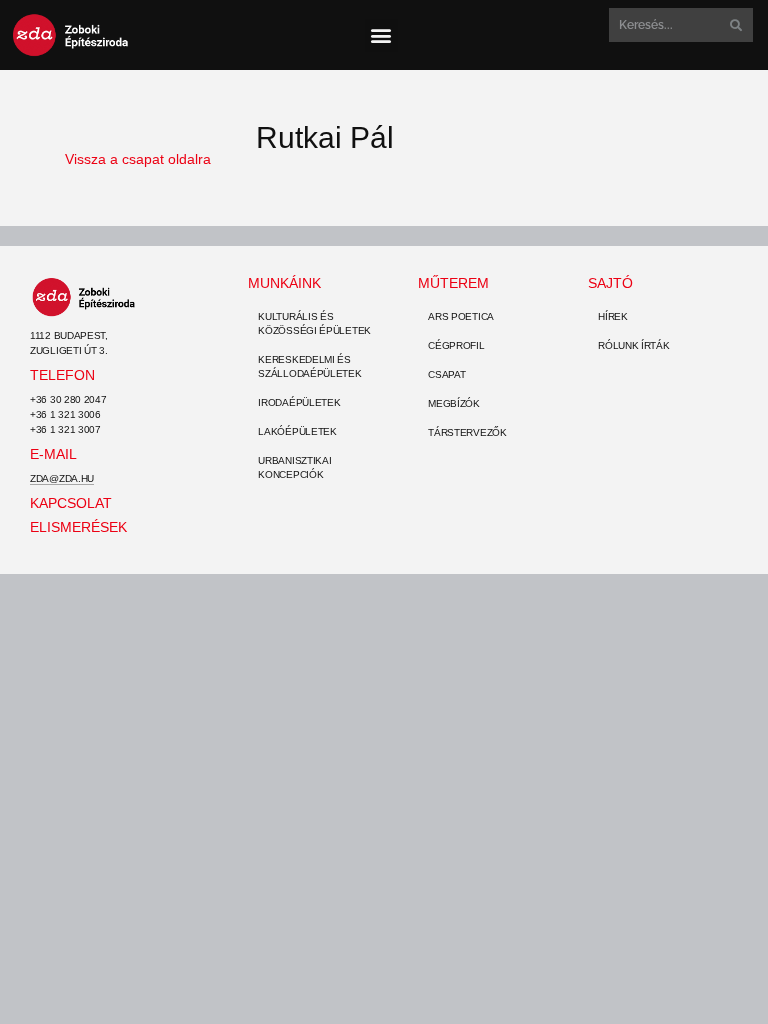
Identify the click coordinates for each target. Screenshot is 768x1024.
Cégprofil (456, 345)
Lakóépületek (297, 431)
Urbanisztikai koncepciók (294, 467)
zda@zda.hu (62, 478)
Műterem (453, 283)
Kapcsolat (71, 503)
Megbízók (454, 403)
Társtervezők (467, 432)
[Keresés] (734, 25)
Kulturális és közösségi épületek (314, 323)
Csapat (446, 374)
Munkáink (284, 283)
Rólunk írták (633, 345)
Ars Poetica (461, 316)
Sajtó (610, 283)
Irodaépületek (299, 402)
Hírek (613, 316)
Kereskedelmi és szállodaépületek (309, 366)
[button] (381, 35)
